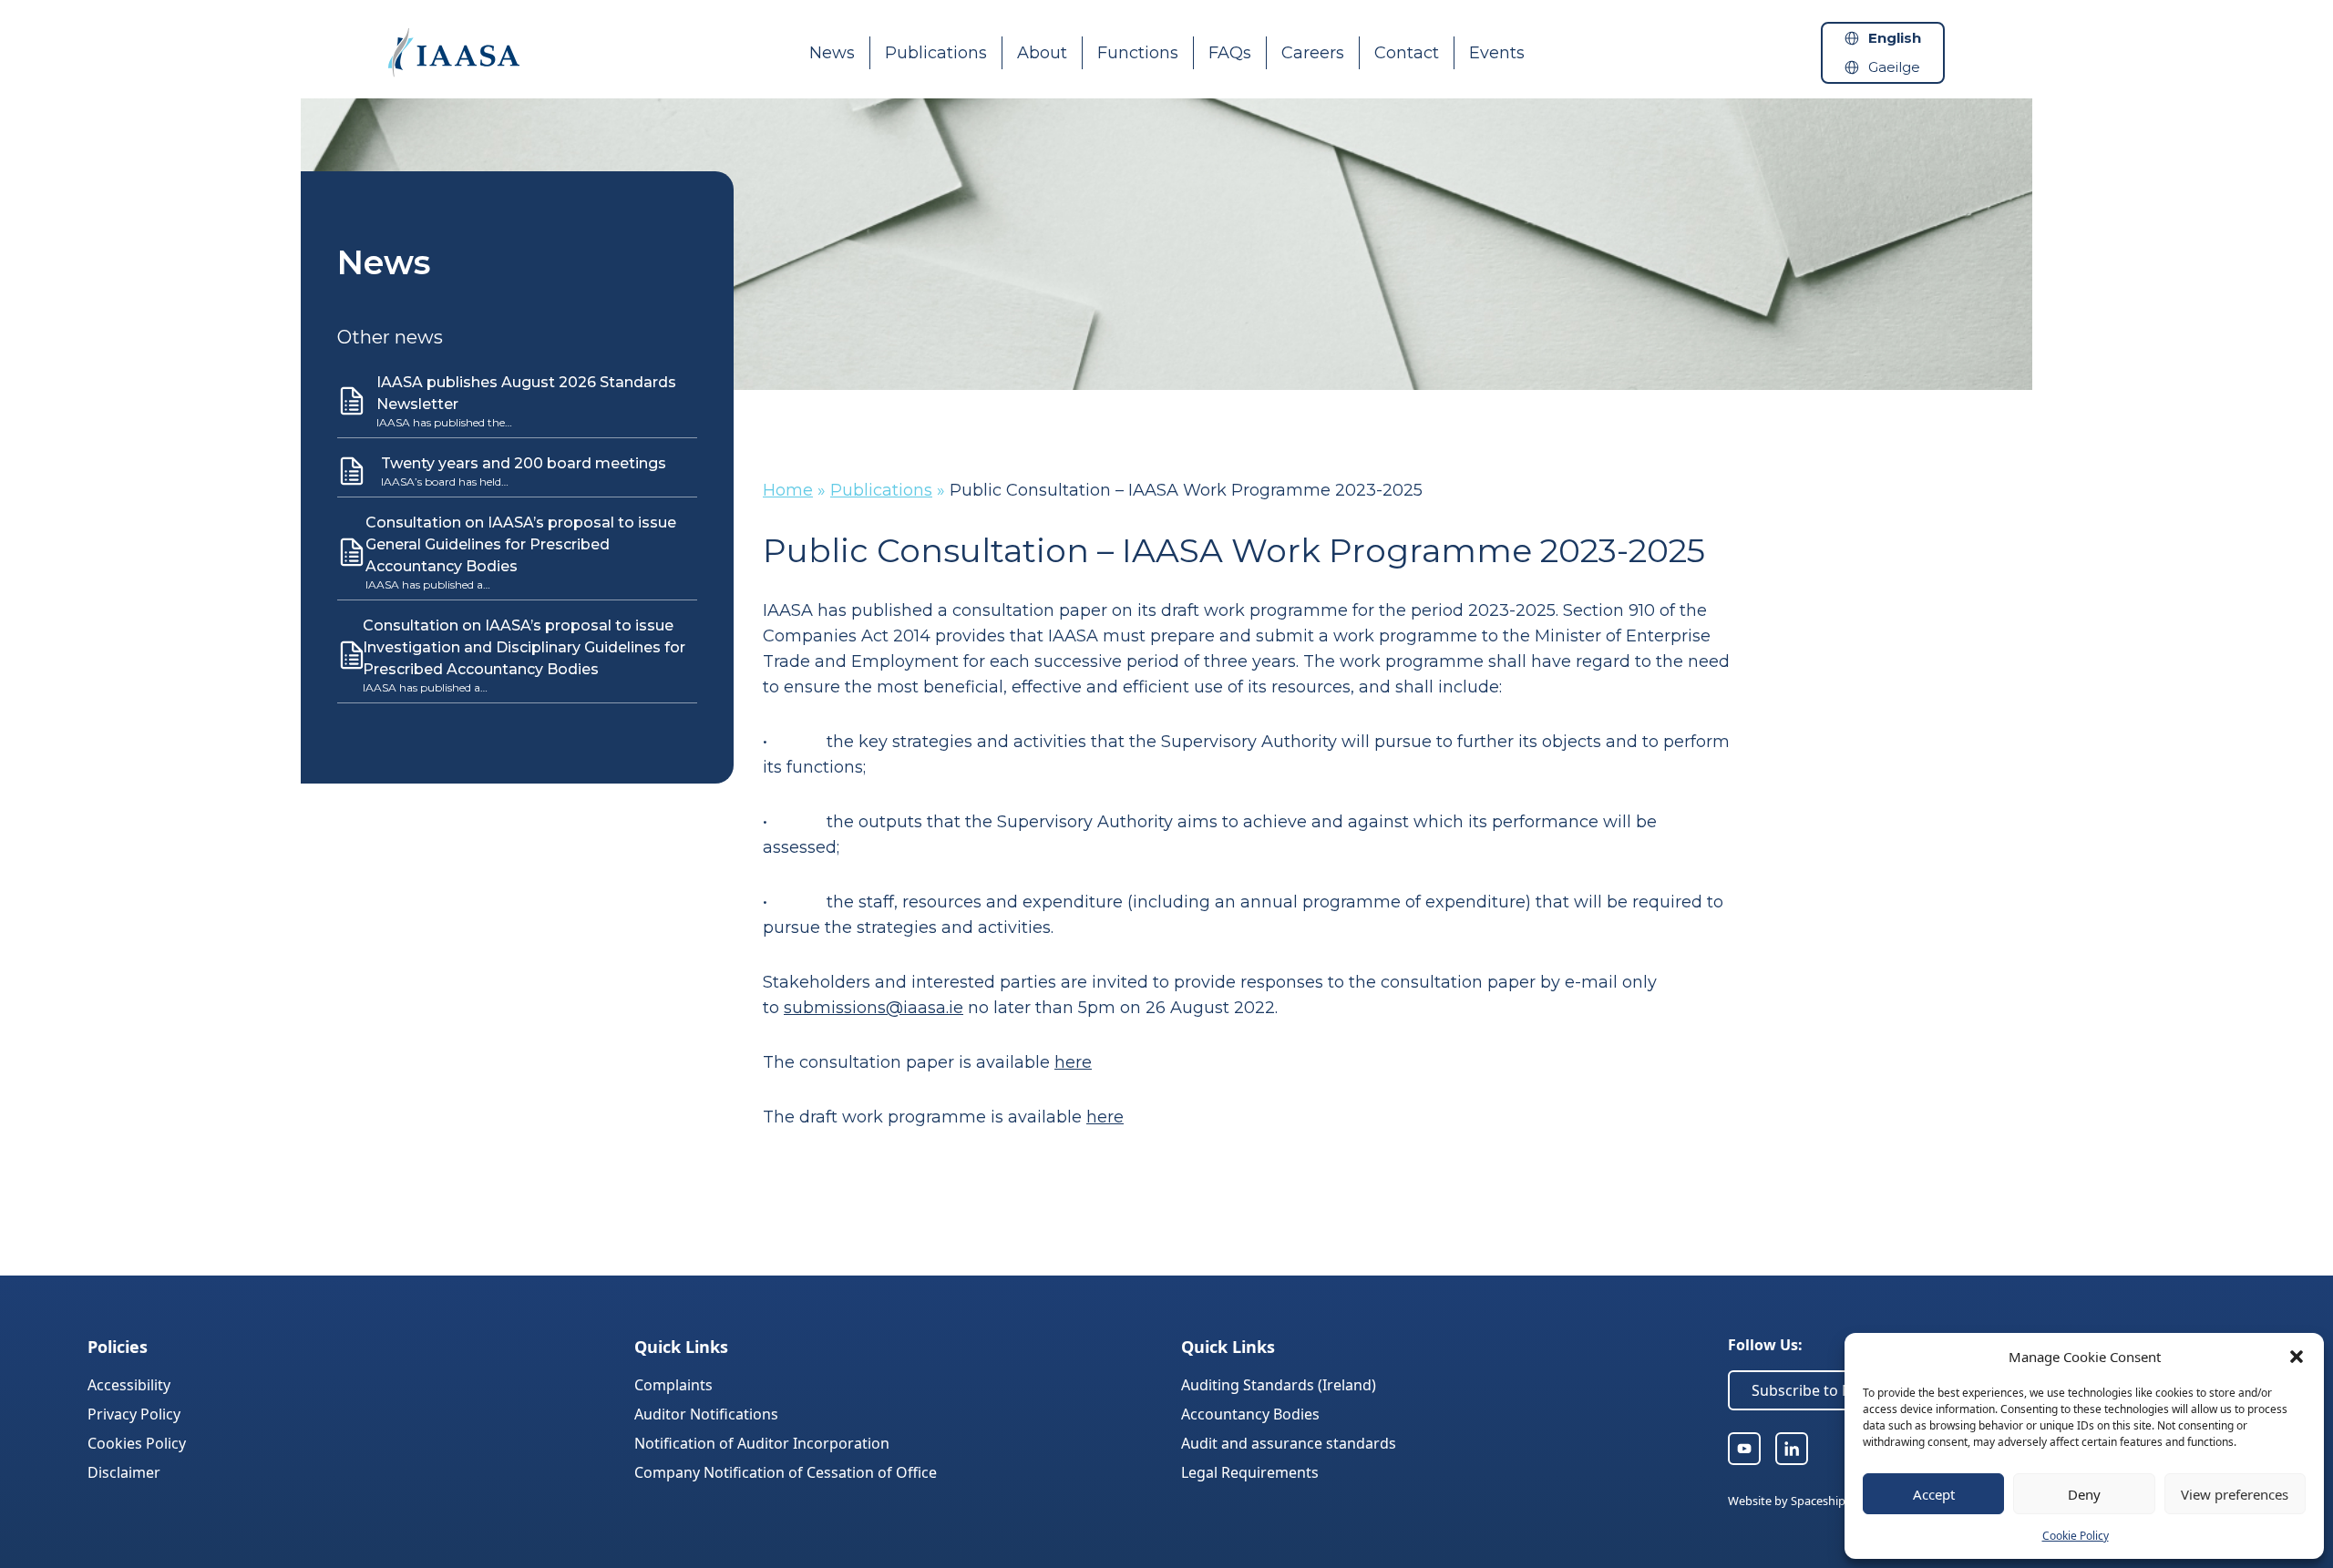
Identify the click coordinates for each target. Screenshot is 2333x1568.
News (832, 53)
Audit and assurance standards (1289, 1443)
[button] (2297, 1357)
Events (1497, 53)
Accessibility (129, 1385)
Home (788, 490)
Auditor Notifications (706, 1414)
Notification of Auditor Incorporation (762, 1443)
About (1042, 53)
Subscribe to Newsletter (1835, 1390)
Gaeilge (1894, 67)
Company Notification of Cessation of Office (786, 1472)
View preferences (2235, 1494)
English (1895, 38)
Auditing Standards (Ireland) (1279, 1385)
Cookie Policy (2076, 1536)
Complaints (673, 1385)
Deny (2084, 1494)
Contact (1407, 53)
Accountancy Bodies (1250, 1414)
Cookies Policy (137, 1443)
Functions (1138, 53)
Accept (1934, 1494)
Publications (936, 53)
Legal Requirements (1250, 1472)
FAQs (1230, 53)
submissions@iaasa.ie (874, 1008)
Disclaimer (124, 1472)
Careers (1313, 53)
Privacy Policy (134, 1414)
